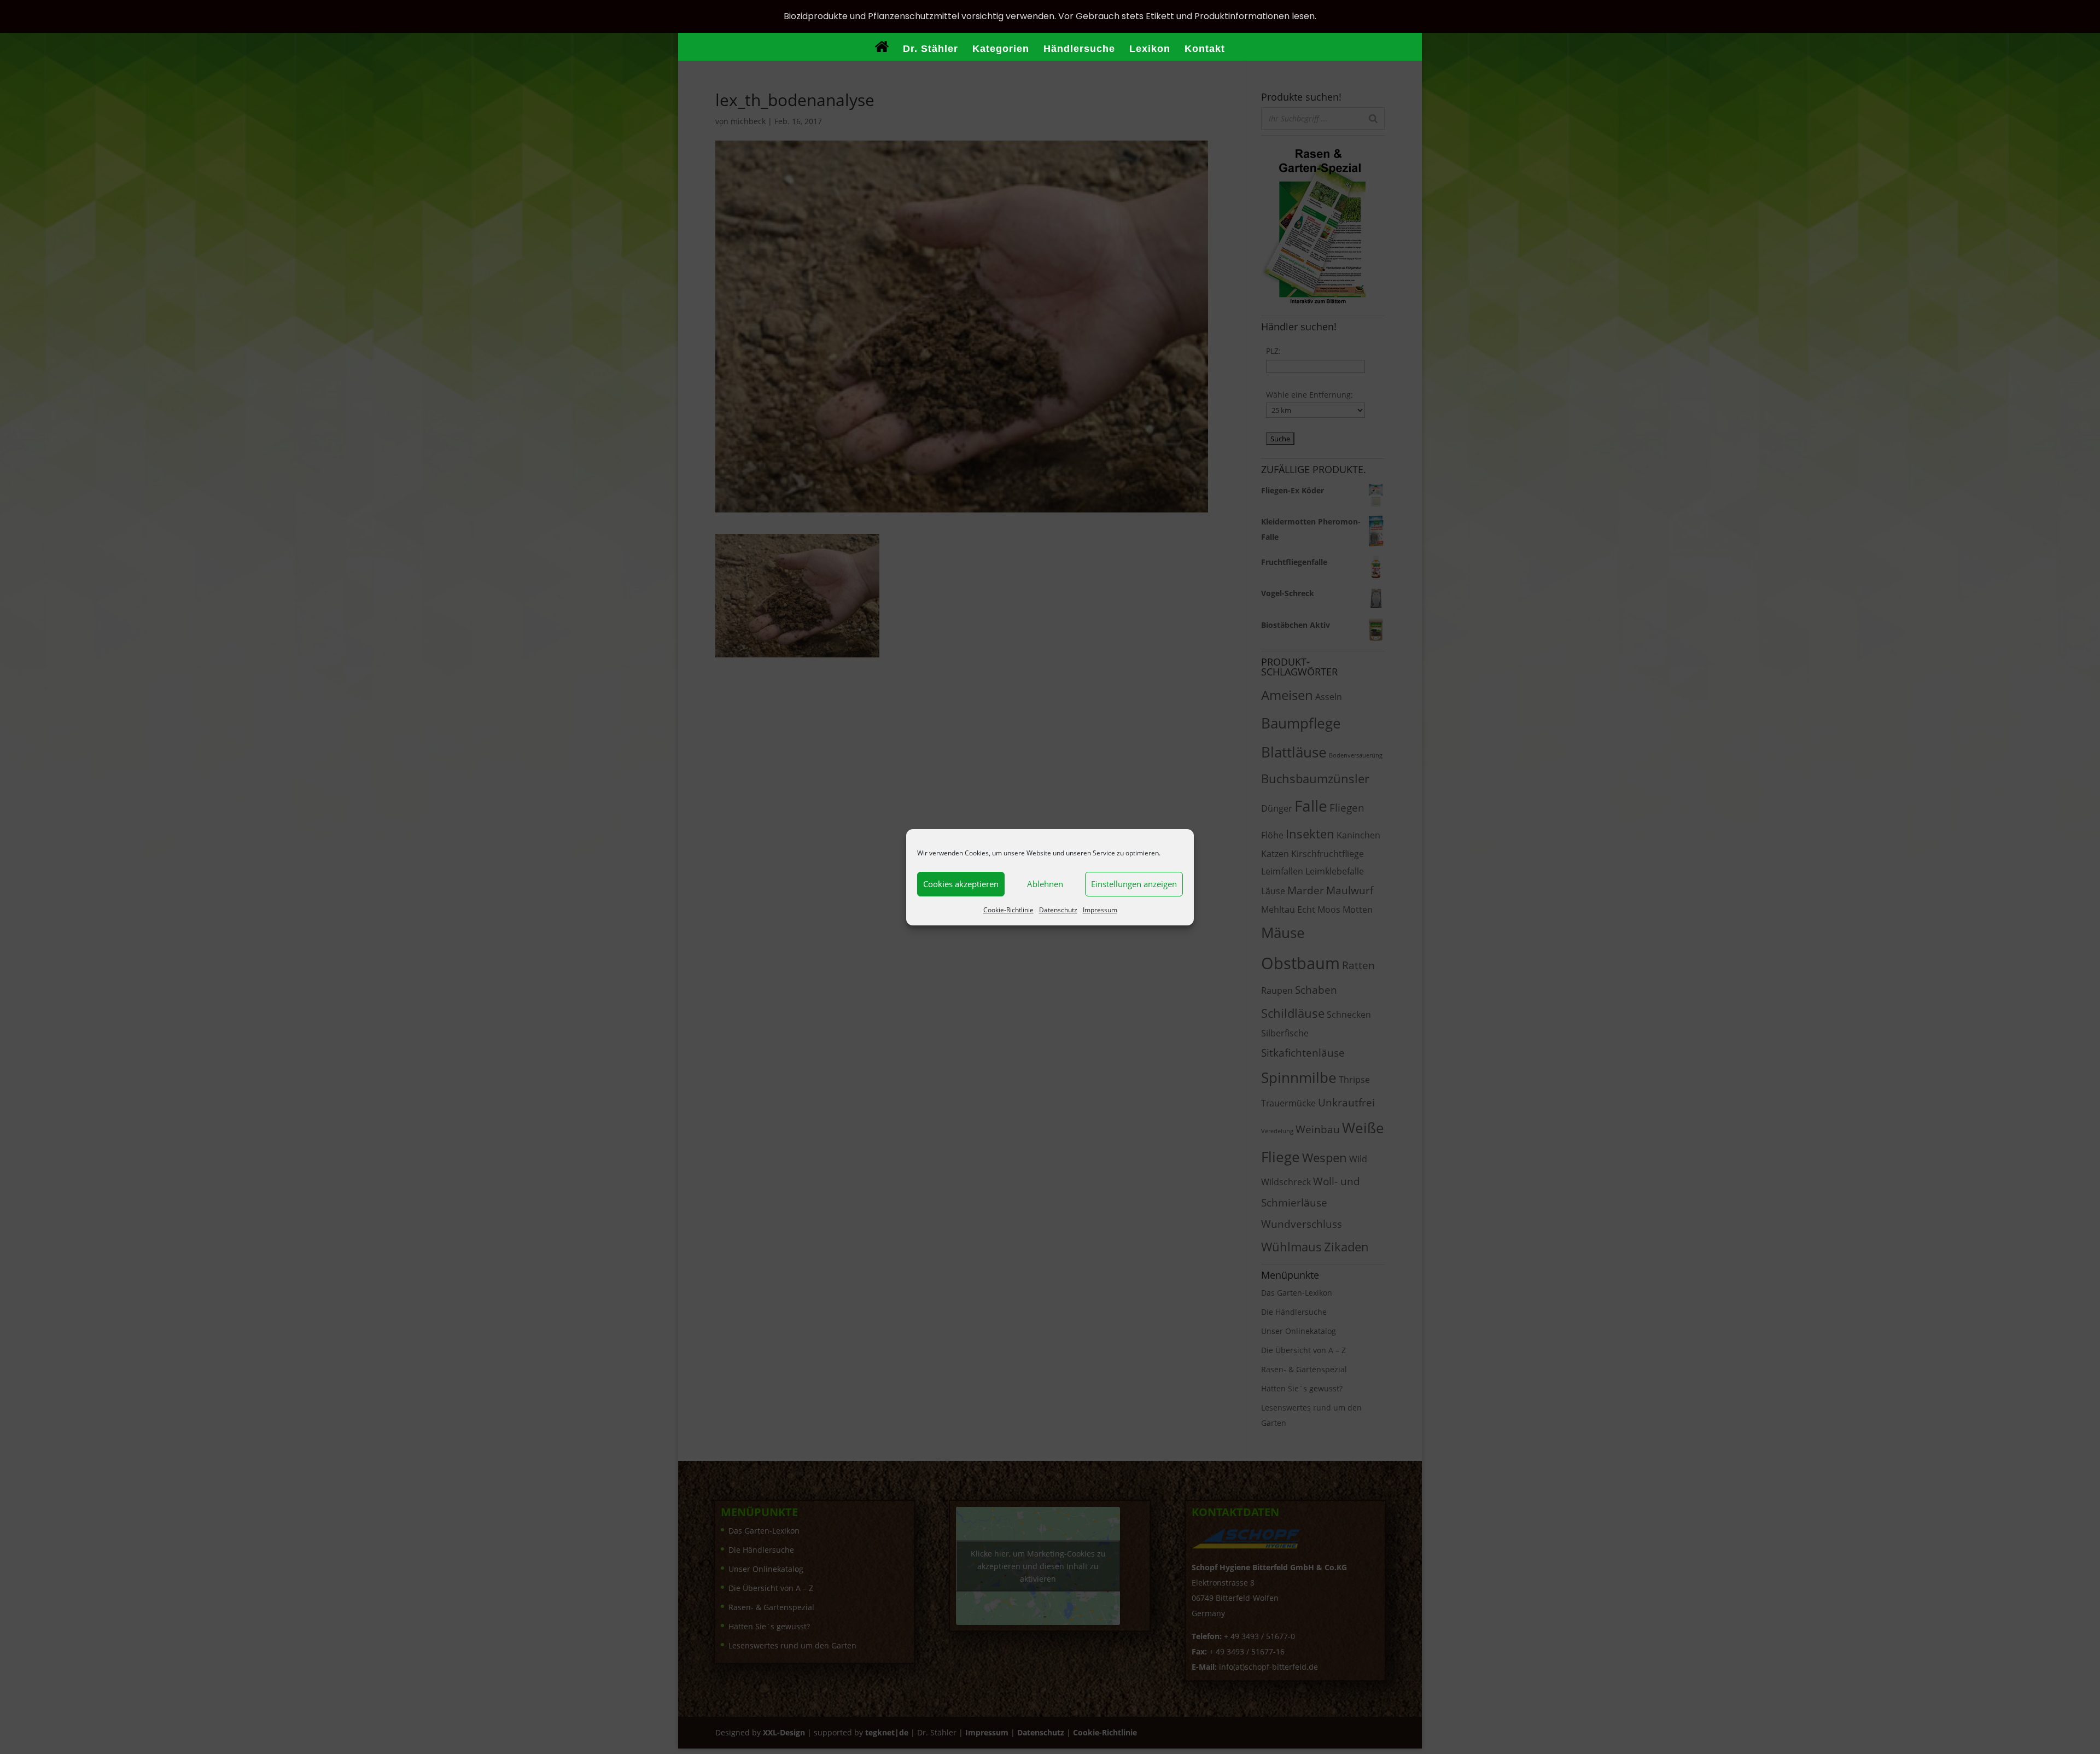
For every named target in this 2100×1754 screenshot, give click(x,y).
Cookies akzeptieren (961, 884)
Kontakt (1205, 49)
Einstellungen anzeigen (1134, 884)
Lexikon (1150, 49)
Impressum (1100, 910)
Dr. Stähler (931, 49)
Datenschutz (1058, 910)
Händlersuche (1079, 49)
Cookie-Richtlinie (1008, 910)
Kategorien (1001, 49)
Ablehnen (1045, 884)
